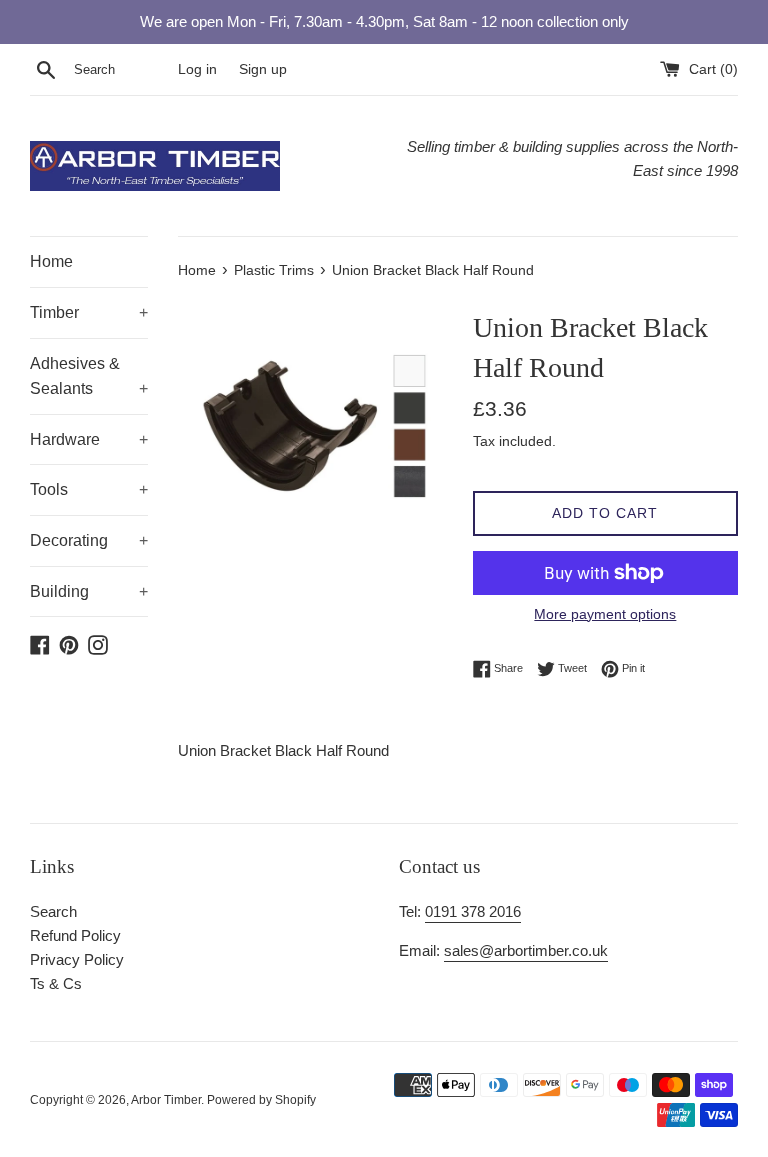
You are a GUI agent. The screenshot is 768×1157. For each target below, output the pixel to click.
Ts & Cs (56, 983)
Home (51, 261)
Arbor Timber (166, 1100)
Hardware (89, 439)
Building (89, 591)
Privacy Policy (77, 959)
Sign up (263, 69)
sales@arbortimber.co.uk (526, 950)
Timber (89, 312)
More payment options (605, 614)
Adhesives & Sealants (89, 376)
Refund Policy (75, 935)
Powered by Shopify (261, 1100)
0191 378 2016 (473, 911)
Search (53, 911)
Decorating (89, 540)
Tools (89, 489)
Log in (197, 69)
